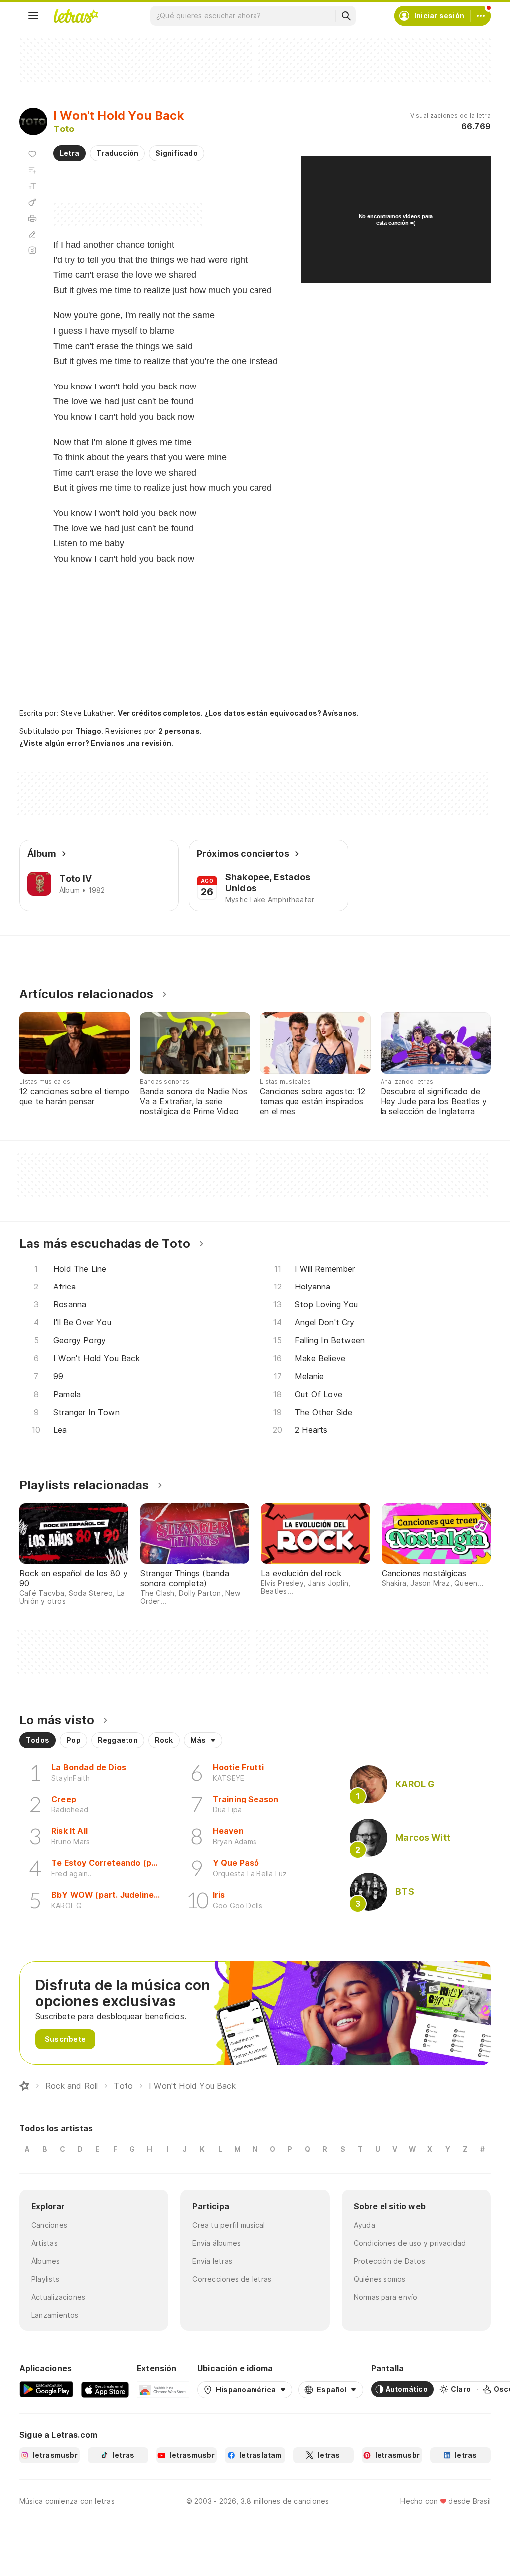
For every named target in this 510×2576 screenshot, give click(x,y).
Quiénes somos (380, 2279)
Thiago (88, 731)
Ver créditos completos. (160, 713)
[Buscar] (346, 16)
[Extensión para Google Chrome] (163, 2389)
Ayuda (364, 2225)
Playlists (45, 2279)
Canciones (49, 2225)
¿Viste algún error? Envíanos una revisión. (96, 743)
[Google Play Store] (46, 2389)
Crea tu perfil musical (229, 2225)
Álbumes (46, 2261)
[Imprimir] (32, 218)
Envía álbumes (216, 2243)
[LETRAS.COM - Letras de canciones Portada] (76, 16)
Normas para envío (386, 2297)
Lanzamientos (55, 2315)
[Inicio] (24, 2086)
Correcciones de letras (232, 2279)
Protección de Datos (389, 2261)
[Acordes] (32, 202)
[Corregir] (32, 234)
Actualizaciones (58, 2297)
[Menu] (33, 16)
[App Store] (105, 2389)
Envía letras (212, 2261)
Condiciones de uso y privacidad (410, 2243)
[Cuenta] (481, 16)
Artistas (45, 2243)
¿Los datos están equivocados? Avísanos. (282, 713)
